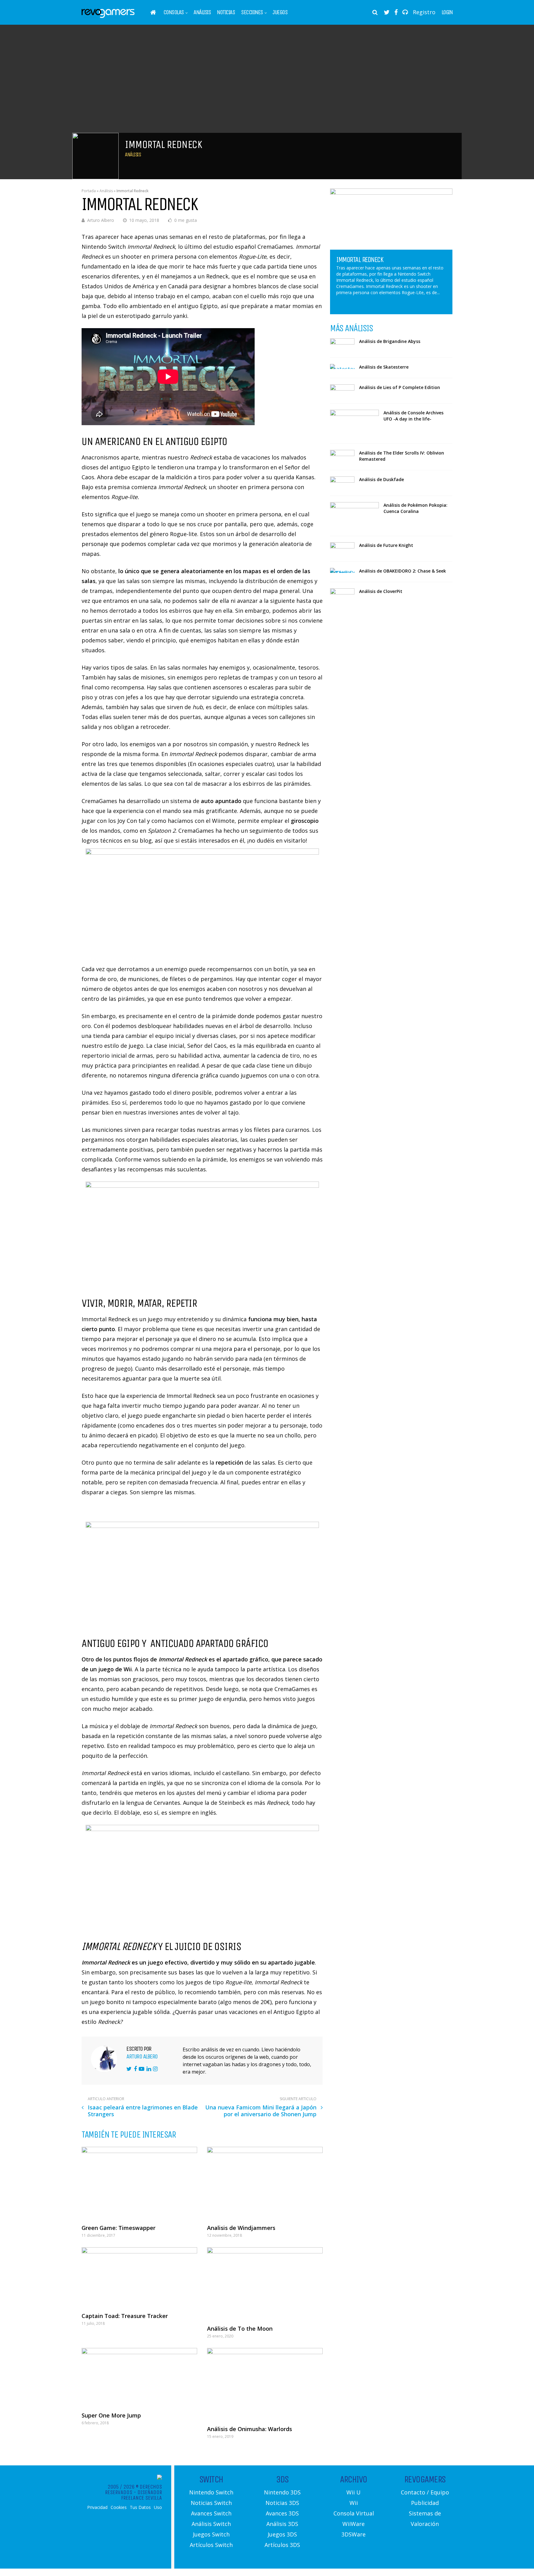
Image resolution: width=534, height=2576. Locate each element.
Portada (89, 191)
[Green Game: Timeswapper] (139, 2183)
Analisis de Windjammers (241, 2228)
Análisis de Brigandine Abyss (390, 341)
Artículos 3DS (282, 2545)
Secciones (252, 12)
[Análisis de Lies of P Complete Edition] (342, 391)
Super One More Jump (111, 2415)
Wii (354, 2503)
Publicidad (425, 2503)
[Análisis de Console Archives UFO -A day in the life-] (354, 423)
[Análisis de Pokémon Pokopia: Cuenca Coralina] (354, 516)
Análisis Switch (211, 2524)
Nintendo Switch (211, 2492)
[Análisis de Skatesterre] (342, 366)
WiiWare (354, 2524)
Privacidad (97, 2507)
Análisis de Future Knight (386, 545)
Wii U (354, 2492)
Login (447, 12)
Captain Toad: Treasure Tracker (125, 2316)
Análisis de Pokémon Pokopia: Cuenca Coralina (415, 508)
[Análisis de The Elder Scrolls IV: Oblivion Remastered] (342, 456)
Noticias (226, 12)
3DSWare (354, 2534)
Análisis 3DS (282, 2524)
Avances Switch (211, 2513)
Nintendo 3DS (282, 2492)
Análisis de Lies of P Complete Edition (400, 387)
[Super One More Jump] (139, 2377)
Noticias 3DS (282, 2503)
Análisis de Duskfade (381, 479)
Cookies (119, 2507)
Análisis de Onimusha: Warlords (250, 2429)
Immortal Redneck (360, 260)
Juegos (280, 12)
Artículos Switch (211, 2545)
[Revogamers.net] (108, 17)
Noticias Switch (211, 2503)
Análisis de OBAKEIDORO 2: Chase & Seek (403, 571)
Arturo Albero (101, 220)
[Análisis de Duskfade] (342, 483)
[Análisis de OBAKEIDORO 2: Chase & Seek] (342, 570)
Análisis (202, 12)
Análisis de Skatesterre (384, 367)
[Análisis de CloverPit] (342, 595)
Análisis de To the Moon (240, 2329)
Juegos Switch (211, 2534)
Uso (158, 2507)
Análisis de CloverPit (381, 591)
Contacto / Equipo (425, 2492)
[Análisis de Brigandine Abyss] (342, 345)
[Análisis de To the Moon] (265, 2283)
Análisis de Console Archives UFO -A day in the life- (413, 416)
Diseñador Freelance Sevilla (142, 2495)
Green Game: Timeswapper (119, 2228)
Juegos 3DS (282, 2534)
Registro (424, 12)
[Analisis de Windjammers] (265, 2183)
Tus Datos (140, 2507)
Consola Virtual (354, 2513)
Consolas (174, 12)
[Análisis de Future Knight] (342, 549)
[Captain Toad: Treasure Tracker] (139, 2277)
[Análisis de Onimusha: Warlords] (265, 2384)
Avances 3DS (282, 2513)
